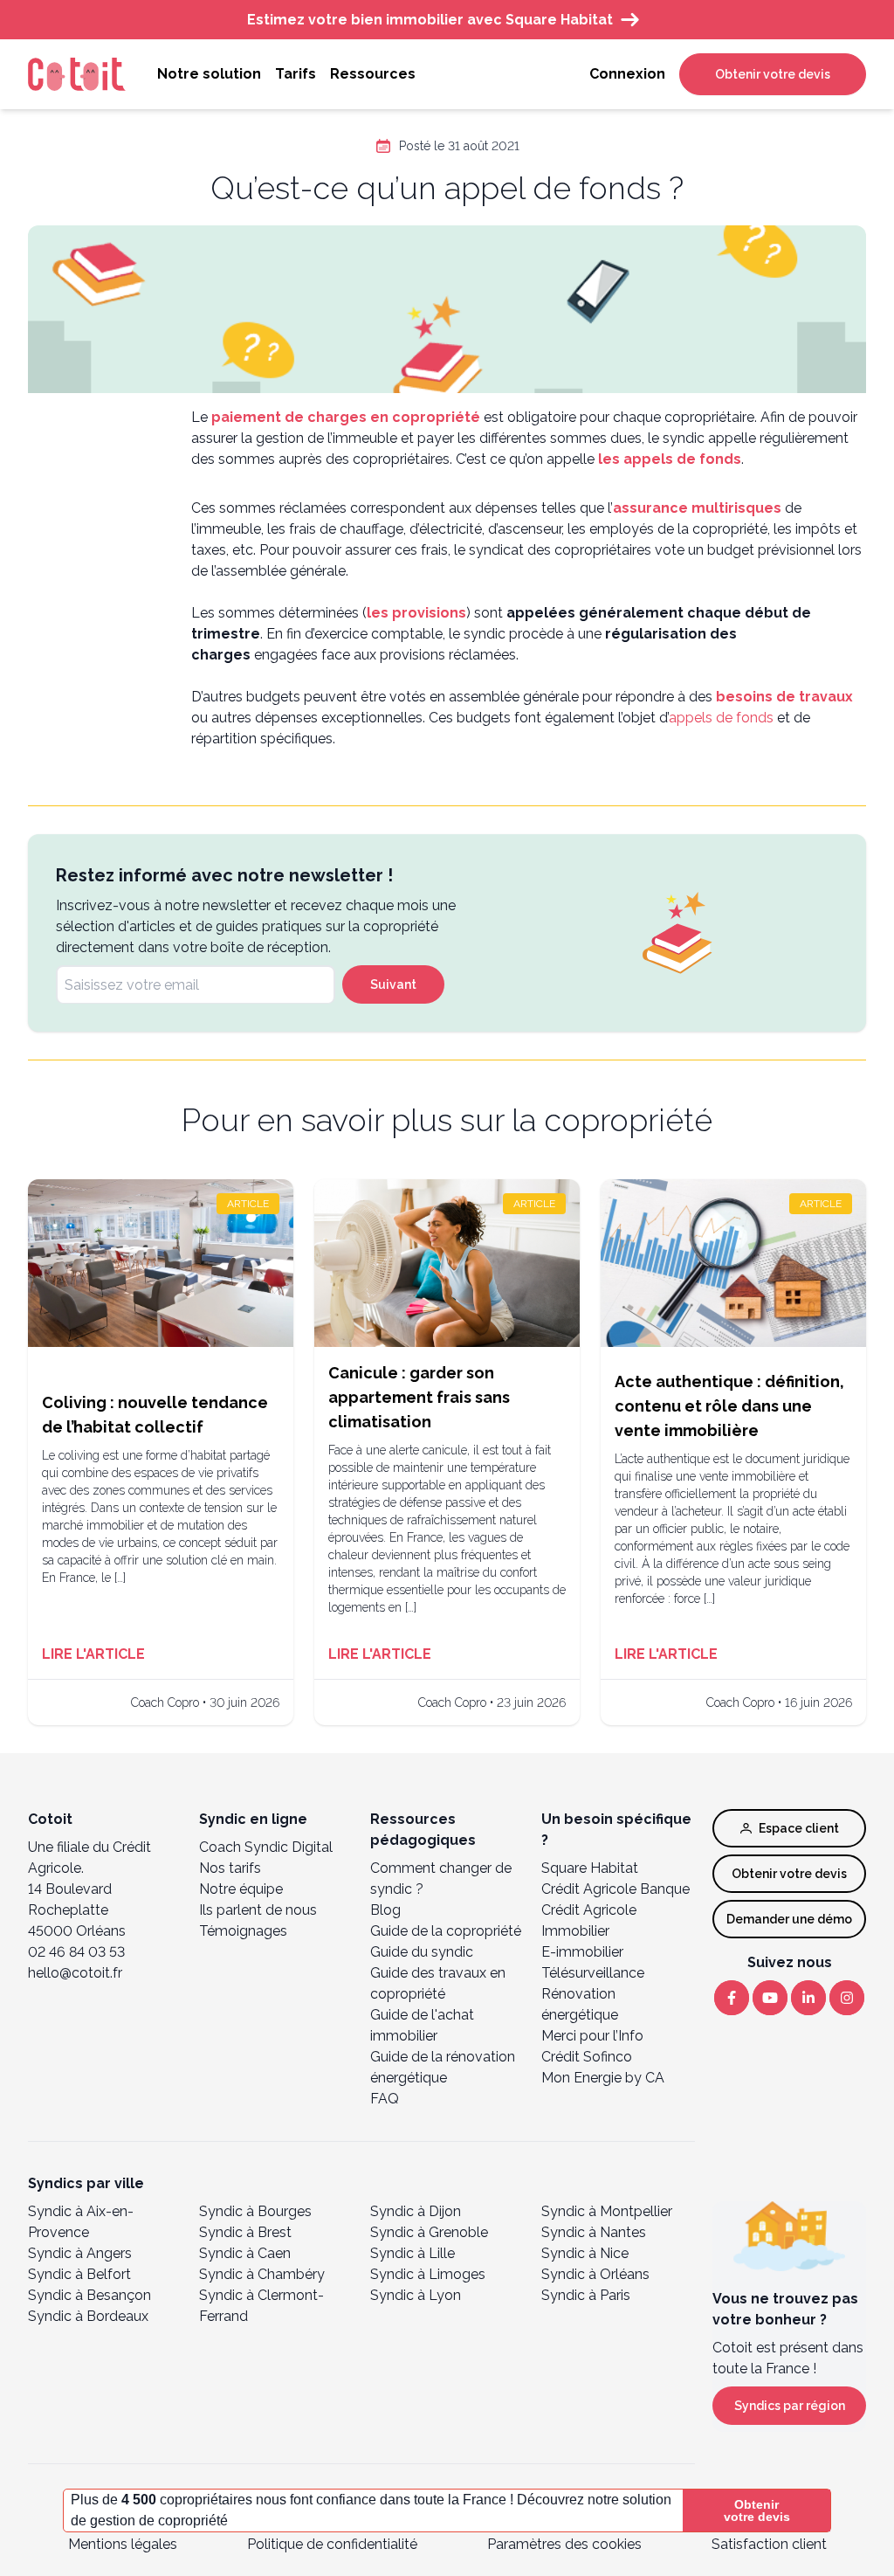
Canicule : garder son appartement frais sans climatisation (419, 1397)
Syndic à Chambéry (262, 2274)
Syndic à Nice (585, 2253)
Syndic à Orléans (595, 2274)
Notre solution (209, 74)
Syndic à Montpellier (607, 2211)
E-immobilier (582, 1952)
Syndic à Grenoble (429, 2232)
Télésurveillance (593, 1973)
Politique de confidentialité (332, 2544)
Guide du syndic (422, 1952)
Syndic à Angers (80, 2253)
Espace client (799, 1828)
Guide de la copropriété (446, 1931)
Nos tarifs (230, 1868)
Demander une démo (789, 1919)
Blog (385, 1910)
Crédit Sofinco (587, 2057)
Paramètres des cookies (564, 2544)
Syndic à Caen (245, 2253)
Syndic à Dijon (416, 2211)
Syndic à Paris (586, 2295)
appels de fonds (721, 718)
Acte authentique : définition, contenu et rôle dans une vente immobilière (729, 1406)
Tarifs (296, 74)
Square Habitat (590, 1868)
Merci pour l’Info (592, 2036)
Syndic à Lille (413, 2253)
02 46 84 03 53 (76, 1952)
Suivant (393, 984)
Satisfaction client (769, 2544)
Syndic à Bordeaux (88, 2316)
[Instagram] (847, 1998)
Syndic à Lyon (416, 2295)
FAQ (385, 2099)
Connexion (627, 74)
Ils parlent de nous (258, 1910)
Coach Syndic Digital (266, 1847)
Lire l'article (93, 1654)
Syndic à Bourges (255, 2211)
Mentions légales (123, 2544)
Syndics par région (790, 2406)
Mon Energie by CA (603, 2078)
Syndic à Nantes (594, 2232)
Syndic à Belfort (79, 2274)
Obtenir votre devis (773, 74)
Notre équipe (241, 1889)
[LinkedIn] (808, 1998)
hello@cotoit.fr (75, 1973)
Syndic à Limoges (428, 2274)
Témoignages (243, 1931)
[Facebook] (732, 1998)
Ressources (373, 74)
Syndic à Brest (245, 2232)
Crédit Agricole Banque (615, 1889)
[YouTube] (770, 1998)
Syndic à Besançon (89, 2295)
